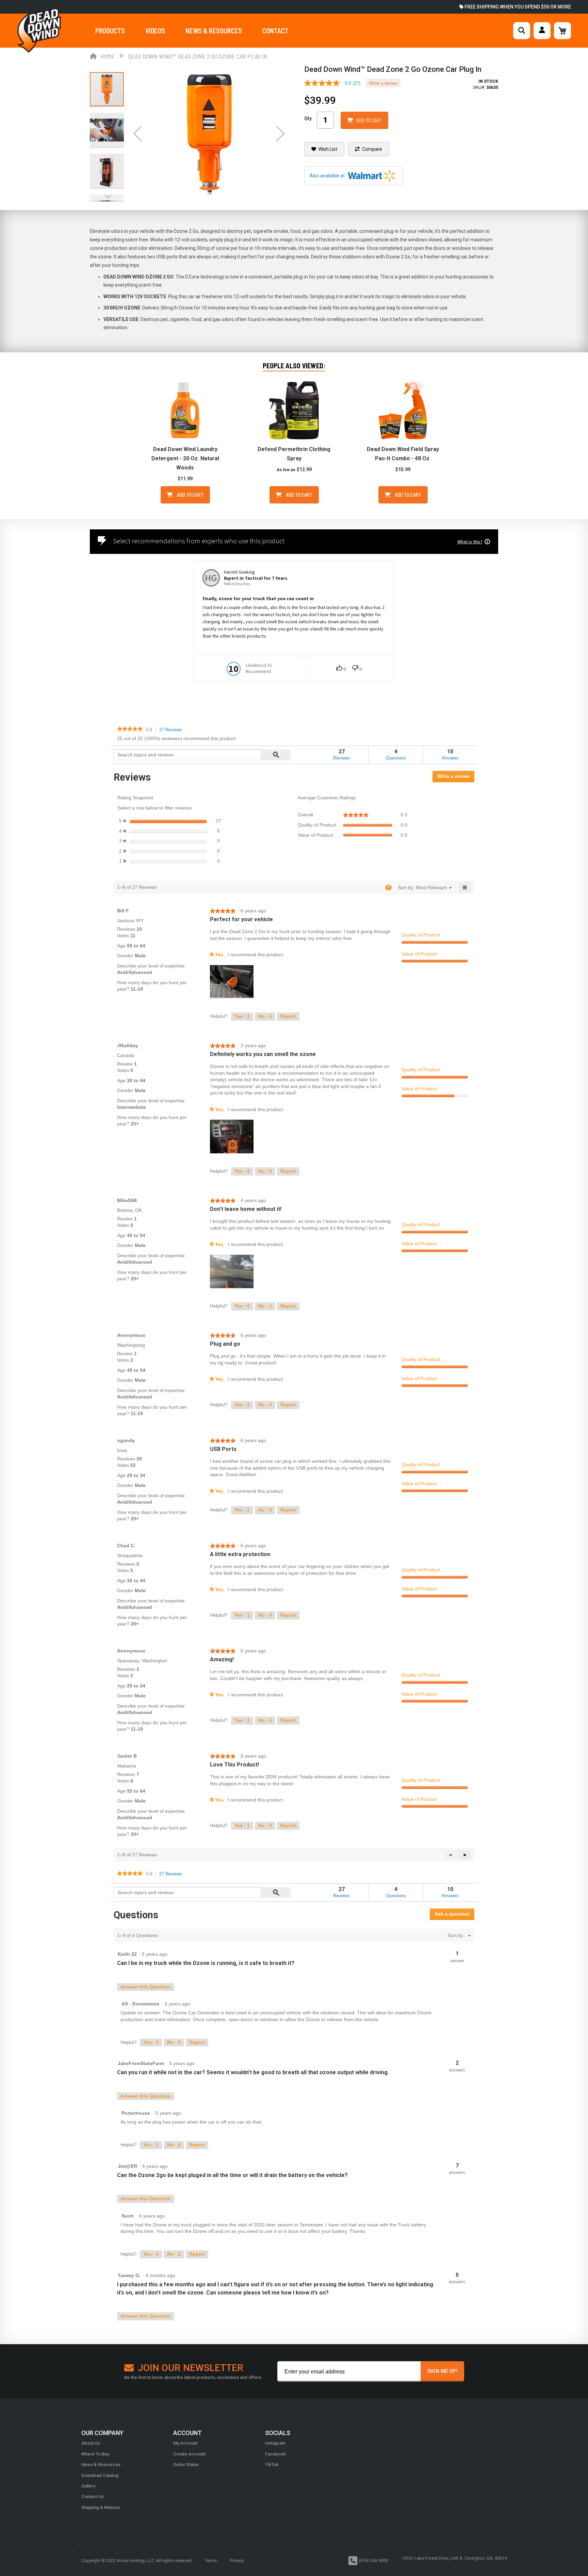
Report (288, 1016)
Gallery (88, 2486)
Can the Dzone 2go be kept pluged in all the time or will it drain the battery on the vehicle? (232, 2175)
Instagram (275, 2443)
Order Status (186, 2465)
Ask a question (452, 1914)
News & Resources (214, 31)
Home (108, 56)
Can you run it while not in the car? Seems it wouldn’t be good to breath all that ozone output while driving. (253, 2072)
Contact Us (93, 2497)
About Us (91, 2443)
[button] (137, 133)
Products (110, 31)
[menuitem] (431, 887)
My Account (185, 2443)
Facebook (275, 2454)
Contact (275, 31)
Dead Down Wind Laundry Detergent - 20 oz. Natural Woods (185, 458)
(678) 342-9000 (374, 2561)
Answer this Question (146, 1987)
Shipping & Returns (101, 2507)
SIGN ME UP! (442, 2371)
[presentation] (233, 982)
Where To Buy (95, 2454)
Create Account (189, 2454)
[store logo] (39, 30)
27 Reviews (173, 730)
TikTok (272, 2465)
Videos (155, 31)
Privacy (237, 2561)
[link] (335, 83)
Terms (211, 2561)
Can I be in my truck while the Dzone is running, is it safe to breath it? (206, 1963)
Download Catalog (100, 2475)
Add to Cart (190, 495)
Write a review (383, 83)
